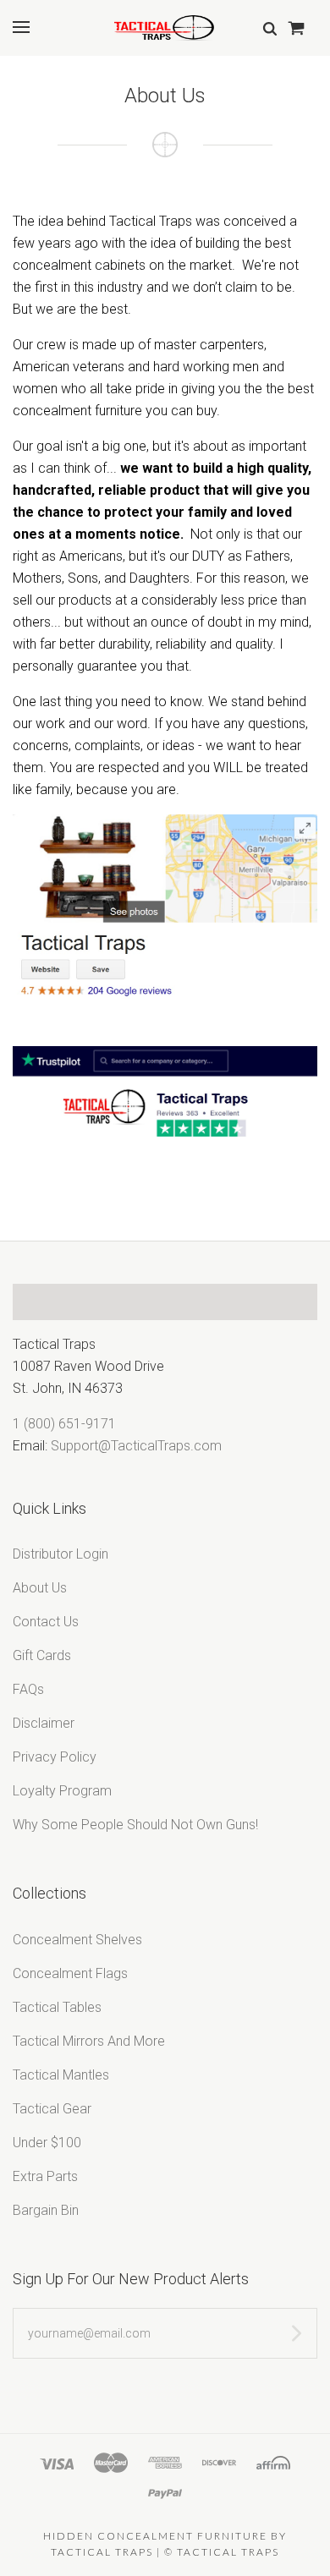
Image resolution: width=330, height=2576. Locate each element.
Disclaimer (44, 1723)
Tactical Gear (52, 2109)
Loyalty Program (62, 1791)
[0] (296, 27)
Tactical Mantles (61, 2075)
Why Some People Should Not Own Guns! (135, 1825)
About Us (40, 1588)
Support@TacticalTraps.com (136, 1446)
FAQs (28, 1689)
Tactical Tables (57, 2007)
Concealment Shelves (77, 1940)
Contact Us (46, 1622)
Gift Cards (42, 1655)
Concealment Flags (70, 1973)
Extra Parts (45, 2176)
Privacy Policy (55, 1757)
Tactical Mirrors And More (89, 2041)
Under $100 (47, 2143)
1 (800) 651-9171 (64, 1424)
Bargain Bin (46, 2210)
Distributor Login (60, 1554)
